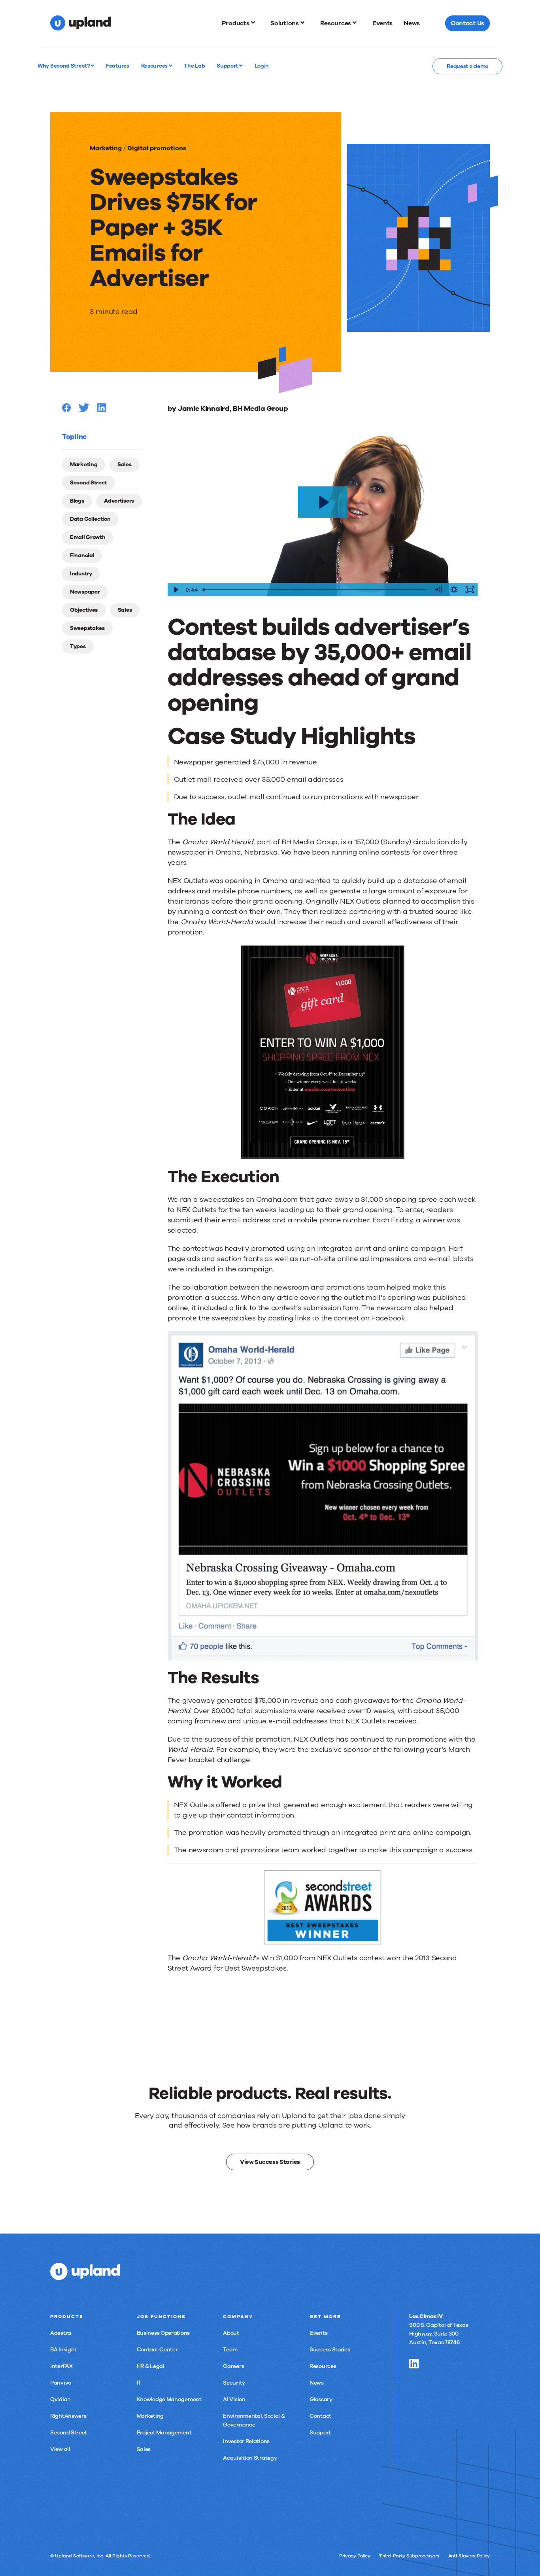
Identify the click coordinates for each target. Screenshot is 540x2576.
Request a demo (467, 66)
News (317, 2383)
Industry (81, 574)
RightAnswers (68, 2416)
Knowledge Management (169, 2399)
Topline (74, 437)
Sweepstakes (87, 628)
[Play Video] (176, 590)
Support (228, 66)
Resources (155, 66)
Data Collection (90, 519)
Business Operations (163, 2333)
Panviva (61, 2383)
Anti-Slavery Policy (469, 2556)
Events (318, 2333)
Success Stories (330, 2350)
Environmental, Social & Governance (254, 2420)
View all (60, 2449)
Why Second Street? (64, 66)
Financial (82, 555)
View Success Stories (270, 2162)
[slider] (315, 590)
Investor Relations (246, 2441)
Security (234, 2383)
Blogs (77, 501)
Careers (233, 2366)
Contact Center (157, 2350)
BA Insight (63, 2350)
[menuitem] (241, 23)
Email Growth (88, 537)
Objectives (84, 610)
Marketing (106, 148)
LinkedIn (414, 2364)
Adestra (61, 2333)
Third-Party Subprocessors (409, 2556)
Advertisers (119, 501)
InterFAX (61, 2366)
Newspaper (85, 592)
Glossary (321, 2399)
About (231, 2333)
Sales (125, 464)
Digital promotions (157, 148)
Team (230, 2350)
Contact (320, 2416)
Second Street (88, 483)
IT (139, 2383)
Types (78, 646)
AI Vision (234, 2399)
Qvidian (60, 2399)
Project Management (164, 2433)
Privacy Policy (355, 2556)
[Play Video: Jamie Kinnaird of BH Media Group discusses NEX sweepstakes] (323, 502)
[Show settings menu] (454, 590)
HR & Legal (151, 2366)
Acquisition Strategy (250, 2458)
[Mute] (438, 590)
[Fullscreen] (470, 590)
